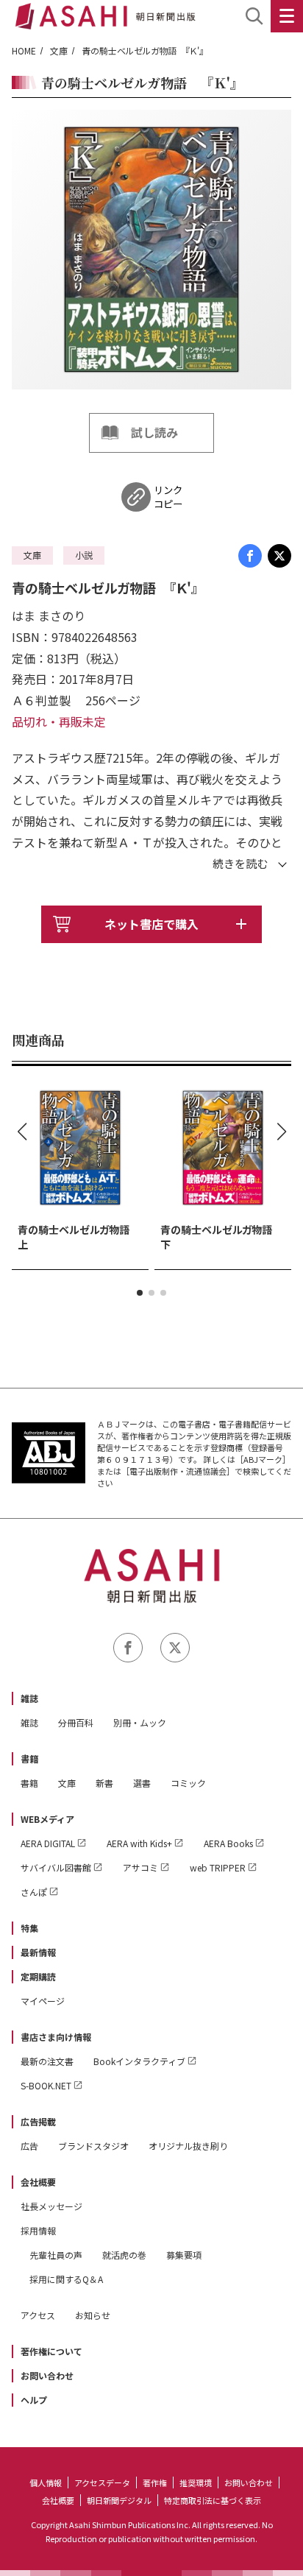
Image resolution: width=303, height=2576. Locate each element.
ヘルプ (34, 2400)
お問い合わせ (47, 2375)
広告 (29, 2146)
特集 (29, 1928)
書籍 (29, 1758)
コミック (188, 1783)
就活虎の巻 (124, 2255)
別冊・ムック (140, 1722)
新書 (104, 1783)
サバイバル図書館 (56, 1867)
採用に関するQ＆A (66, 2279)
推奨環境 (196, 2483)
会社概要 (38, 2182)
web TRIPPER (218, 1867)
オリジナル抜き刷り (188, 2146)
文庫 (59, 50)
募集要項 (184, 2255)
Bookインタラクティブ (139, 2061)
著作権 (155, 2483)
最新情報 (38, 1952)
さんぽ (34, 1892)
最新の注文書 (47, 2061)
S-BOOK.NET (46, 2085)
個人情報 (46, 2483)
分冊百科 (76, 1722)
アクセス (38, 2315)
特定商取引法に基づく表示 (213, 2500)
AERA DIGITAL (48, 1843)
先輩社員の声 (56, 2255)
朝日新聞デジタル (119, 2500)
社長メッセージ (51, 2206)
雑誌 (29, 1698)
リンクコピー (168, 497)
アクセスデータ (102, 2483)
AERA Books (228, 1843)
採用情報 (38, 2230)
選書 (142, 1783)
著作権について (51, 2351)
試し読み (154, 432)
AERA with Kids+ (139, 1843)
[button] (140, 1293)
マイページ (43, 2001)
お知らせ (93, 2315)
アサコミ (140, 1867)
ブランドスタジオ (93, 2146)
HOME (24, 50)
